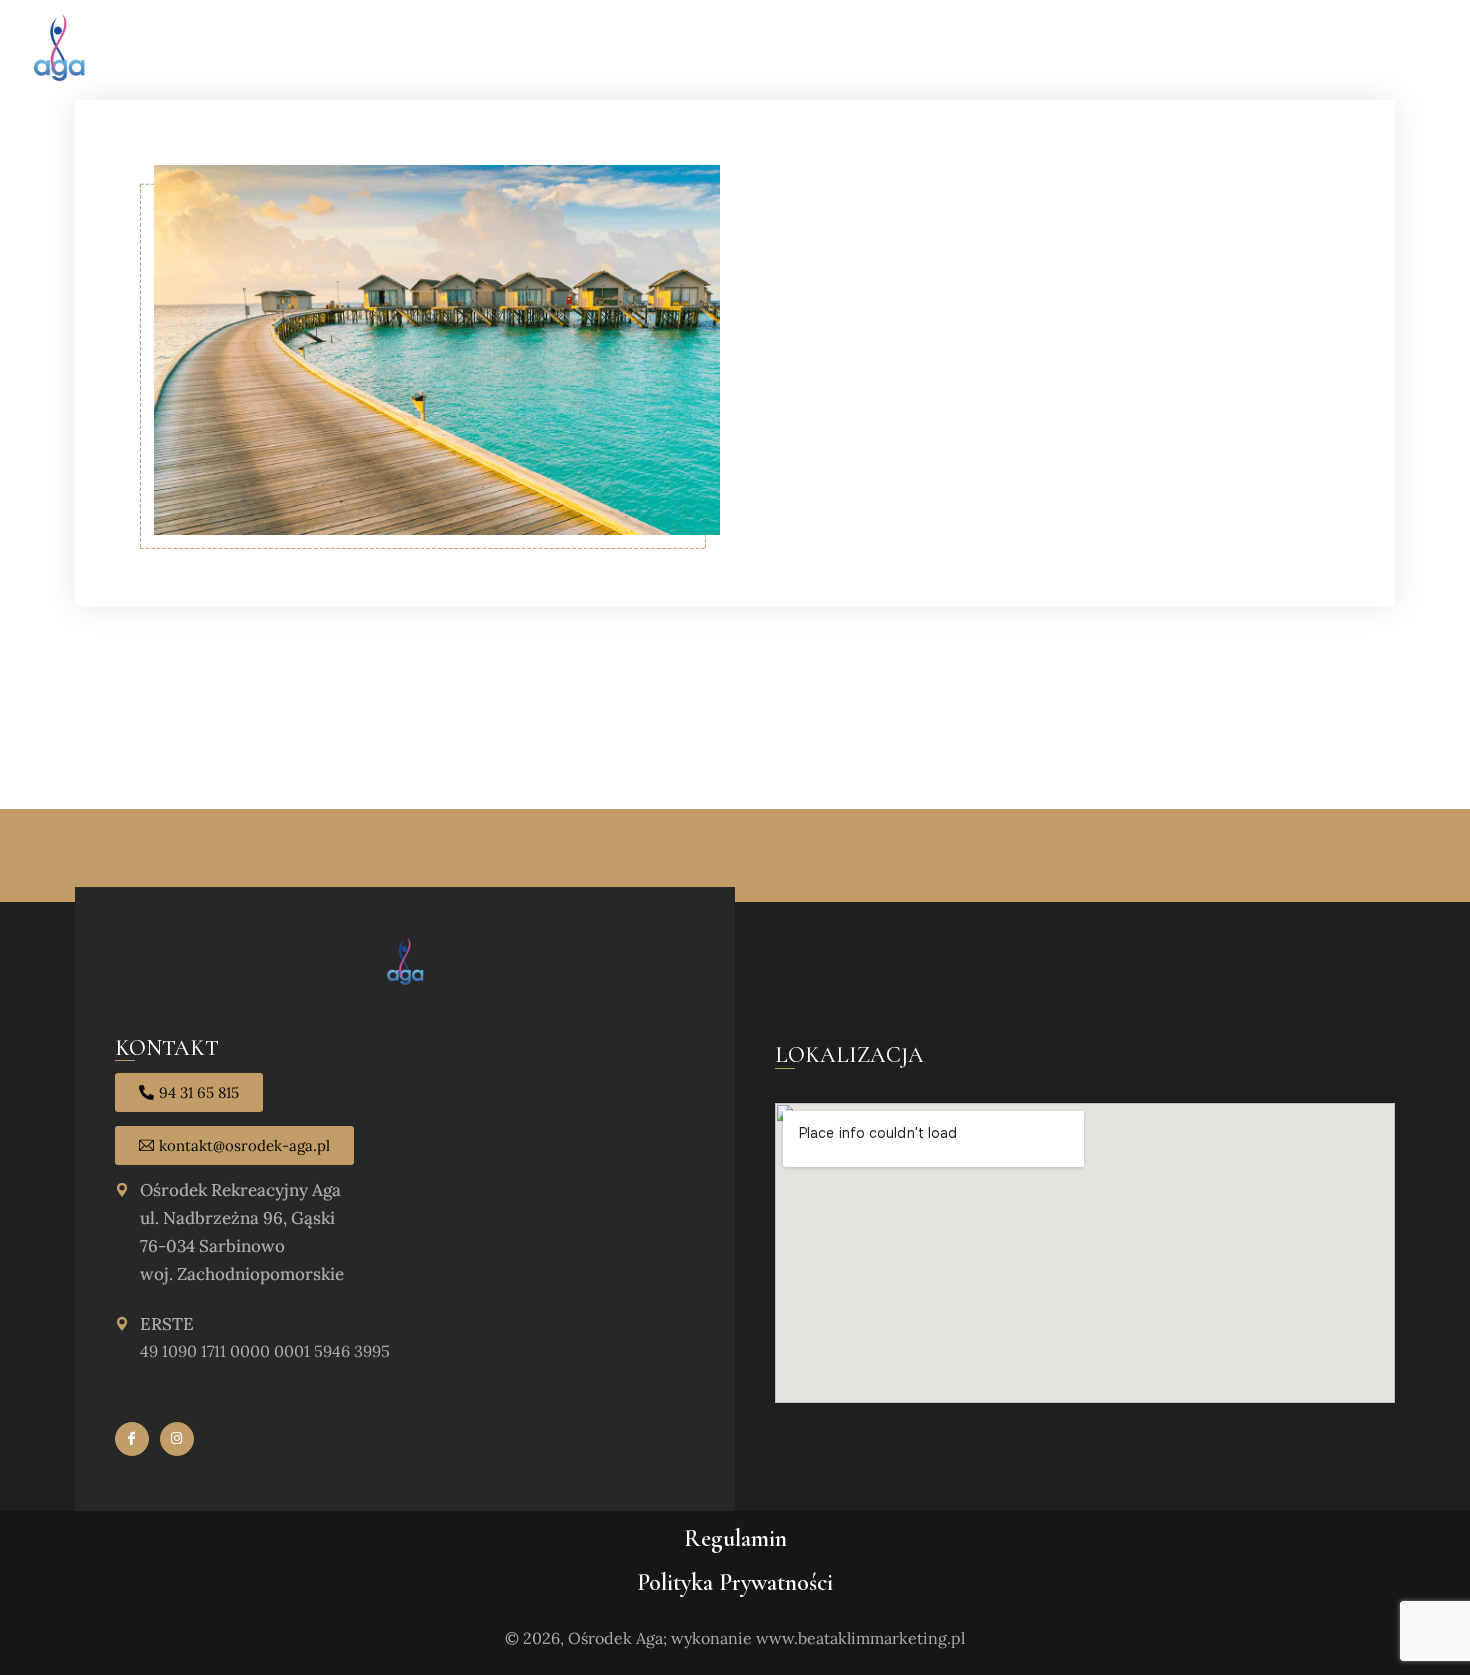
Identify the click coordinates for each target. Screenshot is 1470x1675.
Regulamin (735, 1538)
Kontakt (1231, 50)
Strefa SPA (981, 50)
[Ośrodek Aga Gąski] (59, 49)
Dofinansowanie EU (1363, 50)
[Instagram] (177, 1439)
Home (680, 50)
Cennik (1069, 50)
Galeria (1147, 50)
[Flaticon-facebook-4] (132, 1439)
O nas (743, 50)
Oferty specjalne (853, 50)
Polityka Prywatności (735, 1582)
